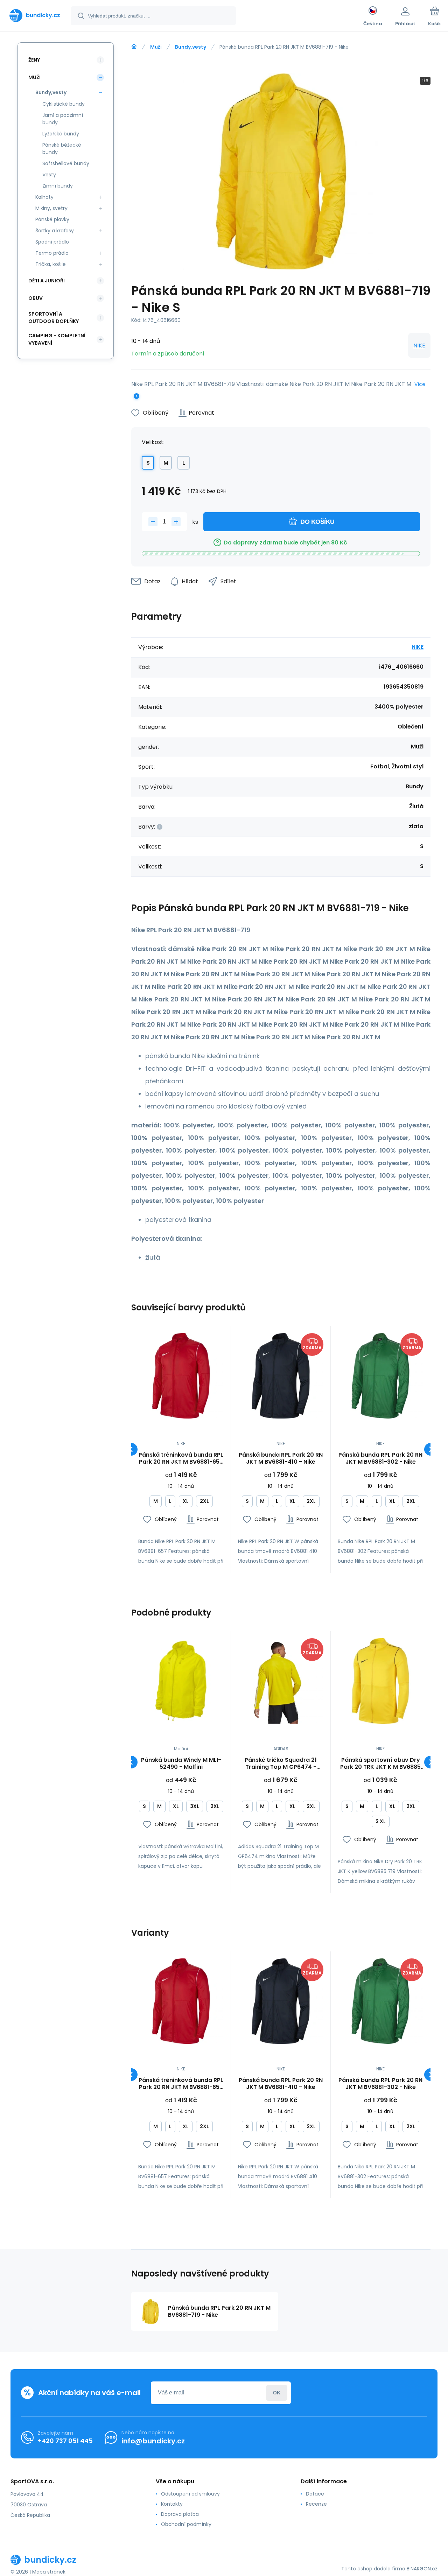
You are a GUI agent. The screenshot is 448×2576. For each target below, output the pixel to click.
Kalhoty (44, 197)
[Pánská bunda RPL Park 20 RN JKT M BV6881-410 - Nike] (281, 1376)
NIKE (419, 346)
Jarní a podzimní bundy (63, 119)
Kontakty (172, 2504)
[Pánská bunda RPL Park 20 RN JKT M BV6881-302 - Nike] (380, 1376)
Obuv (36, 298)
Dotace (315, 2494)
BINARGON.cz (422, 2569)
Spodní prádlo (52, 242)
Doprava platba (180, 2514)
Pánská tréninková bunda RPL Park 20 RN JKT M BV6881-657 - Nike (181, 1458)
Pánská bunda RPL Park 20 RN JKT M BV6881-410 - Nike (281, 1458)
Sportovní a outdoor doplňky (54, 318)
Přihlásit (277, 2393)
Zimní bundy (58, 186)
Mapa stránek (49, 2572)
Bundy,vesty (191, 47)
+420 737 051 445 (65, 2441)
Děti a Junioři (47, 281)
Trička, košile (51, 264)
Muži (156, 47)
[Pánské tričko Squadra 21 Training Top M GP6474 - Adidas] (281, 1681)
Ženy (34, 60)
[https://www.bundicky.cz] (134, 47)
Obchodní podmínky (186, 2524)
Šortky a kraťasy (55, 231)
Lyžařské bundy (61, 134)
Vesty (49, 175)
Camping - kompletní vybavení (57, 339)
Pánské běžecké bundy (62, 149)
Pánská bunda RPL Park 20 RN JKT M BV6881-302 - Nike (380, 1458)
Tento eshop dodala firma (373, 2569)
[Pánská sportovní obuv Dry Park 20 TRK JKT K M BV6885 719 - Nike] (380, 1681)
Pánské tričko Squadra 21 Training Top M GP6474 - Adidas (281, 1764)
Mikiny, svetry (51, 208)
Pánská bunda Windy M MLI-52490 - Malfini (181, 1764)
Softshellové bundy (66, 163)
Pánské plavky (52, 219)
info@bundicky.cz (153, 2441)
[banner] (35, 15)
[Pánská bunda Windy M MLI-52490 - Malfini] (181, 1681)
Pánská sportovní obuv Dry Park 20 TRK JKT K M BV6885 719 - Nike (380, 1764)
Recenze (316, 2504)
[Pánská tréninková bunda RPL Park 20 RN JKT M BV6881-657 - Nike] (181, 1376)
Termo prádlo (52, 253)
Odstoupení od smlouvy (190, 2494)
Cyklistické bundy (64, 104)
